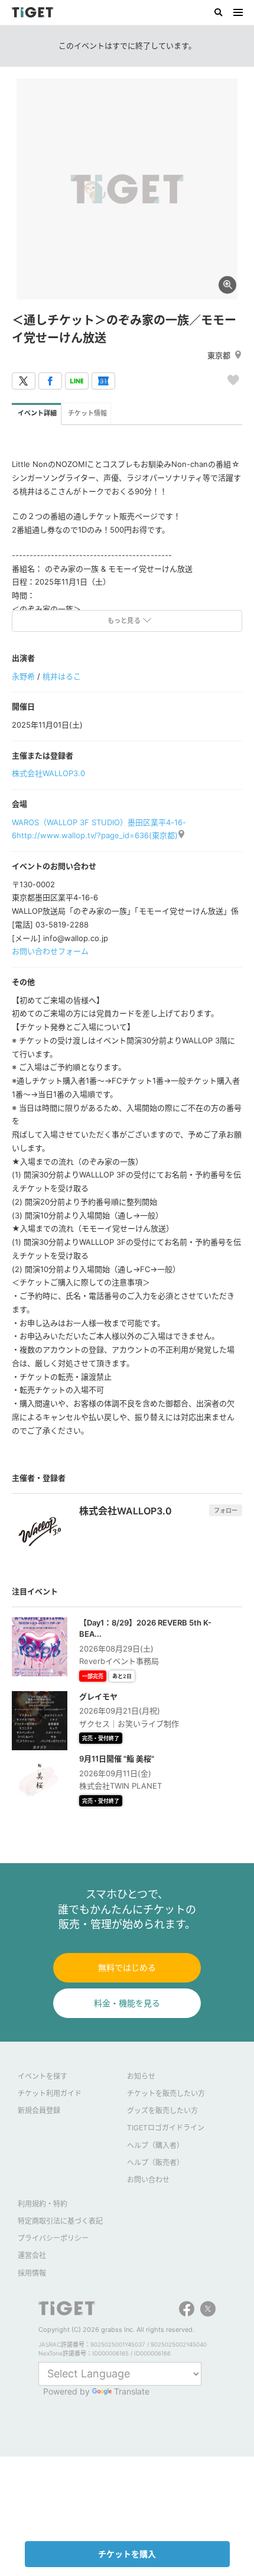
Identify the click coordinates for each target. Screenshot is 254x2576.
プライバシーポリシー (53, 2238)
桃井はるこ (62, 676)
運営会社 (32, 2255)
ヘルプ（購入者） (155, 2145)
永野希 (23, 676)
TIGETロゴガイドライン (166, 2128)
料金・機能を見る (127, 2003)
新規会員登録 (39, 2111)
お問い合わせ (148, 2180)
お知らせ (141, 2076)
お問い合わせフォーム (50, 951)
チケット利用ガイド (50, 2093)
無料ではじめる (127, 1967)
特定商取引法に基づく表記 (60, 2221)
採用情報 (32, 2273)
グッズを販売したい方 (162, 2111)
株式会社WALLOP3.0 (48, 773)
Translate (132, 2391)
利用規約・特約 (43, 2204)
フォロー (226, 1510)
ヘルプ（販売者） (155, 2163)
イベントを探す (43, 2076)
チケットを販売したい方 (166, 2093)
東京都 (219, 355)
